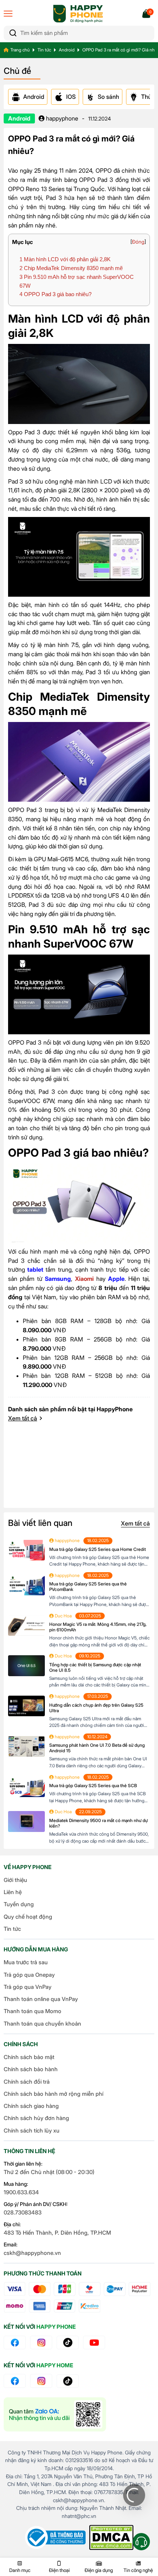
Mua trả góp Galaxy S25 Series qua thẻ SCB (93, 1785)
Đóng (138, 242)
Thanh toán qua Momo (33, 2011)
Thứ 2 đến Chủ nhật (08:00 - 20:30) (49, 2172)
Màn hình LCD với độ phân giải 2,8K (65, 259)
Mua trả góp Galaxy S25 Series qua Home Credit (98, 1549)
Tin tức (44, 50)
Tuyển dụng (19, 1904)
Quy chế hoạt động (28, 1917)
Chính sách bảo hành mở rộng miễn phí (53, 2094)
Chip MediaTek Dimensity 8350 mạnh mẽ (71, 268)
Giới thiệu (15, 1880)
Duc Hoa (63, 1616)
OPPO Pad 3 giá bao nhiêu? (55, 294)
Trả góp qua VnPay (28, 1987)
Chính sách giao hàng (31, 2106)
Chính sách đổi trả (27, 2082)
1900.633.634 (21, 2192)
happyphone (61, 118)
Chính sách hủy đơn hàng (36, 2118)
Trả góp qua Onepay (29, 1975)
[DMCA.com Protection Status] (111, 2537)
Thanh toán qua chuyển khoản (42, 2024)
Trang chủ (20, 50)
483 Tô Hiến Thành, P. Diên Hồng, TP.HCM (57, 2233)
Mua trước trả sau (26, 1962)
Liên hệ (13, 1892)
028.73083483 (23, 2212)
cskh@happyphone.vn (32, 2253)
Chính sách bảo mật (29, 2057)
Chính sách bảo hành (31, 2069)
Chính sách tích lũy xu (32, 2131)
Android (67, 50)
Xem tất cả (23, 1418)
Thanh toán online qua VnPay (41, 1999)
